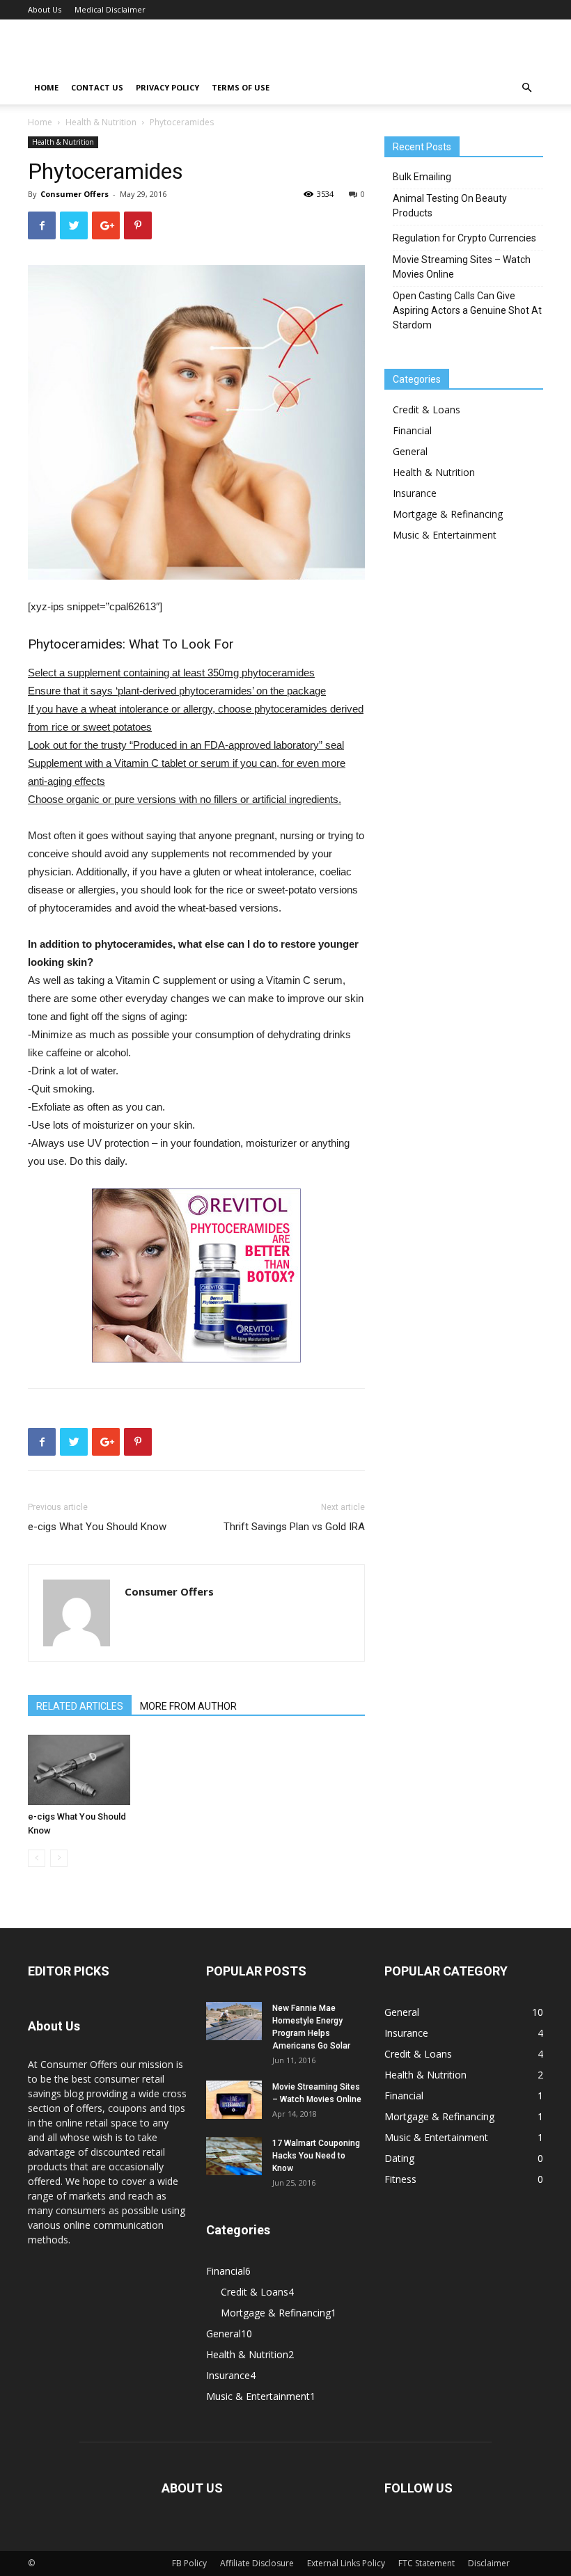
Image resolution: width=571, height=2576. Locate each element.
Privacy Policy (167, 87)
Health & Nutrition (101, 122)
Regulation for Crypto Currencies (464, 238)
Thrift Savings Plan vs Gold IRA (294, 1527)
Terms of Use (241, 87)
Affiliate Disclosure (257, 2563)
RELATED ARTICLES (80, 1706)
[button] (526, 88)
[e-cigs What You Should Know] (79, 1770)
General (410, 451)
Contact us (97, 87)
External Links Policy (346, 2563)
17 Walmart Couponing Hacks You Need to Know (316, 2156)
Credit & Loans (427, 410)
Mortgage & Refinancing (448, 514)
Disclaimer (489, 2563)
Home (46, 87)
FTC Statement (427, 2563)
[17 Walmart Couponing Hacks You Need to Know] (234, 2156)
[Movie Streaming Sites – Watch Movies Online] (234, 2100)
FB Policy (189, 2563)
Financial (412, 430)
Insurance (415, 493)
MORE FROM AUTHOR (188, 1706)
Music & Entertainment (445, 535)
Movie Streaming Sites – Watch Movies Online (462, 267)
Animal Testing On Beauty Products (450, 206)
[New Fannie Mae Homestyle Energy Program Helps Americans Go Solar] (234, 2021)
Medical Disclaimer (110, 9)
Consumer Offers (75, 194)
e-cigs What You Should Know (97, 1527)
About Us (45, 9)
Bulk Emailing (422, 177)
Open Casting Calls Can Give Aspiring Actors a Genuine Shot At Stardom (467, 310)
